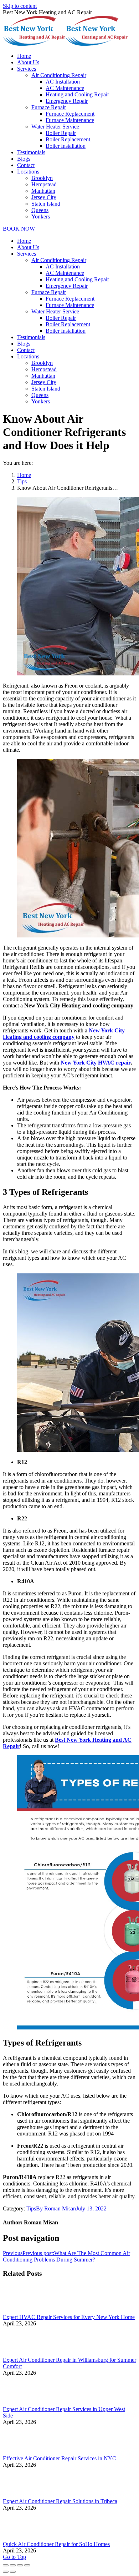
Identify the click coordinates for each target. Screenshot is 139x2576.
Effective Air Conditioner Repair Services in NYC (60, 2458)
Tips (22, 481)
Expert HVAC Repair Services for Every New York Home (69, 2317)
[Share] (13, 2565)
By (56, 2208)
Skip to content (20, 6)
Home (24, 475)
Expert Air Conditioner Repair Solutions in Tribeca (60, 2501)
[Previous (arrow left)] (6, 2572)
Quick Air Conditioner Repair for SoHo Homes (56, 2544)
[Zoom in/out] (27, 2565)
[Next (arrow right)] (13, 2572)
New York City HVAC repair (96, 1063)
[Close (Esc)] (6, 2565)
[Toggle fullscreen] (20, 2565)
